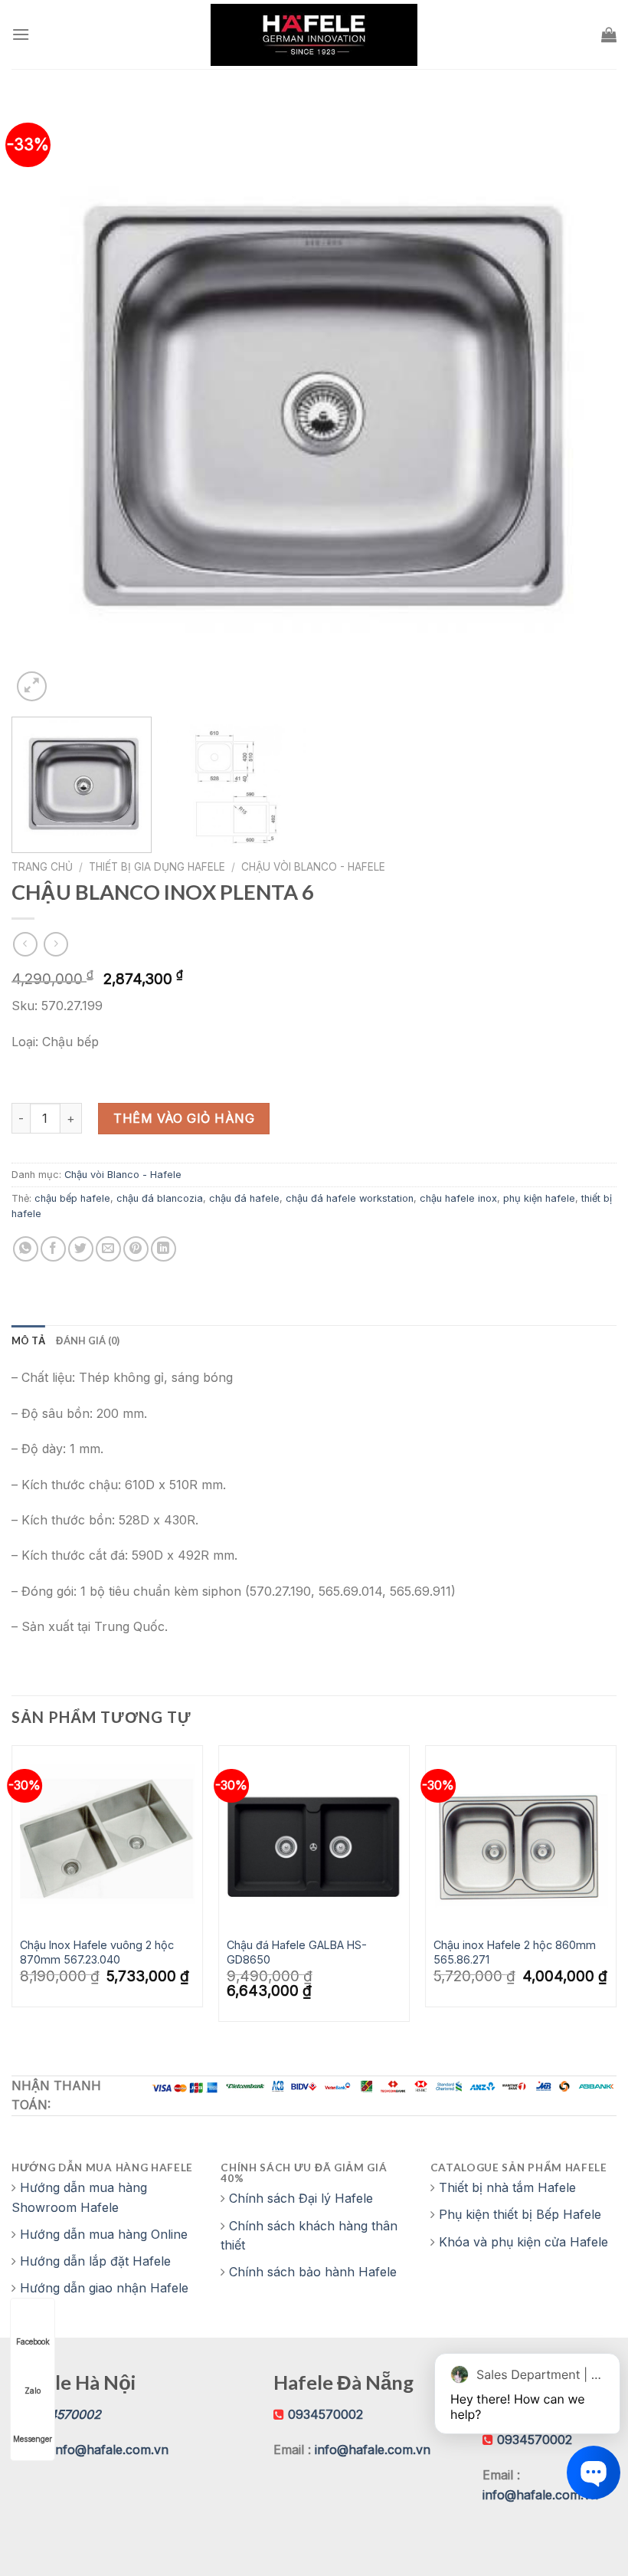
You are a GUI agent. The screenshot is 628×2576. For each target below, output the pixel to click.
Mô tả (28, 1341)
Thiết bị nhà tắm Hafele (507, 2187)
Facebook (33, 2341)
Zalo (33, 2391)
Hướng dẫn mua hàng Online (104, 2234)
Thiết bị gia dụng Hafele (157, 867)
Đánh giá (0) (88, 1341)
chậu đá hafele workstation (350, 1198)
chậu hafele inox (458, 1198)
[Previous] (43, 402)
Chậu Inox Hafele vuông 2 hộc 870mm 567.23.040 (97, 1952)
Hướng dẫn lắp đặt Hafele (95, 2261)
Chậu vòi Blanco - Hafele (313, 867)
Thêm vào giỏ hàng (184, 1118)
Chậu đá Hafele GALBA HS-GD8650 (297, 1952)
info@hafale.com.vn (111, 2450)
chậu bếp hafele (72, 1198)
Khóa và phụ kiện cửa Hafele (523, 2242)
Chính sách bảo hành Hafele (313, 2272)
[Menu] (21, 34)
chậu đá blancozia (160, 1198)
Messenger (33, 2439)
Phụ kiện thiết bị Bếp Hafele (520, 2214)
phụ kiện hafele (539, 1198)
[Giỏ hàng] (609, 34)
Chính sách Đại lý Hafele (301, 2198)
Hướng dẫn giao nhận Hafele (104, 2288)
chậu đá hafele (244, 1198)
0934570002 (325, 2414)
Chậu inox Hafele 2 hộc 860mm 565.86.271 (515, 1952)
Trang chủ (42, 867)
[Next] (585, 402)
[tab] (28, 1341)
